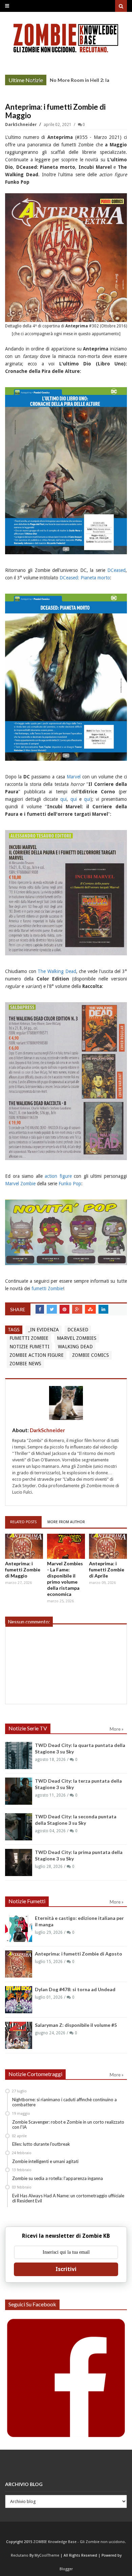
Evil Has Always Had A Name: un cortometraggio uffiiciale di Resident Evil (68, 2198)
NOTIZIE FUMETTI (29, 1347)
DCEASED (78, 1330)
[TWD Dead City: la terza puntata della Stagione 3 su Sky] (19, 1791)
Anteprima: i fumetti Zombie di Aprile (107, 1570)
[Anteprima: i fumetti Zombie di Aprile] (108, 1546)
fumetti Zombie (47, 1289)
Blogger (66, 2569)
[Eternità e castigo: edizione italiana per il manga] (19, 1928)
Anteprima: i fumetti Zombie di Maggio (23, 1570)
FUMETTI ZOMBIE (29, 1338)
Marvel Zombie (20, 1184)
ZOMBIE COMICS (91, 1355)
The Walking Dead (57, 971)
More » (36, 81)
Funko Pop (70, 1184)
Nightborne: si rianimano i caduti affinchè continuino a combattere (64, 2102)
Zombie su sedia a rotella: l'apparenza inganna (58, 2178)
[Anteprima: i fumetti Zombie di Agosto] (19, 1964)
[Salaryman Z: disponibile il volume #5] (19, 2035)
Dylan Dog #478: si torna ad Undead (75, 1989)
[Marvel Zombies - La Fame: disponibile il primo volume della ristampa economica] (66, 1546)
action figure (58, 1176)
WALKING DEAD (75, 1347)
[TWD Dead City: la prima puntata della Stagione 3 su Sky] (19, 1862)
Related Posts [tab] (23, 1522)
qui (63, 799)
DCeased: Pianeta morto (85, 578)
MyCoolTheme (47, 2555)
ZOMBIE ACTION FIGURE (37, 1355)
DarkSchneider (21, 125)
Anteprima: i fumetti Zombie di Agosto (79, 1954)
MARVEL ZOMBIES (77, 1338)
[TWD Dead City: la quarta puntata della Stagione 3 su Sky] (19, 1755)
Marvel (74, 777)
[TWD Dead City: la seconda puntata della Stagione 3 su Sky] (19, 1827)
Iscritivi (66, 2269)
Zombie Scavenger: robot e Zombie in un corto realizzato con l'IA (68, 2125)
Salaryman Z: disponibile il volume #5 (76, 2025)
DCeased (116, 570)
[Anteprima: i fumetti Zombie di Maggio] (24, 1546)
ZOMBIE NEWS (25, 1364)
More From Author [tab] (66, 1522)
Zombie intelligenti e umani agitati (45, 2161)
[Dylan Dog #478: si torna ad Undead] (19, 2000)
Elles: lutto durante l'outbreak (41, 2144)
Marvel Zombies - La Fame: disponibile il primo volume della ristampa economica (65, 1579)
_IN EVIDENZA (43, 1330)
